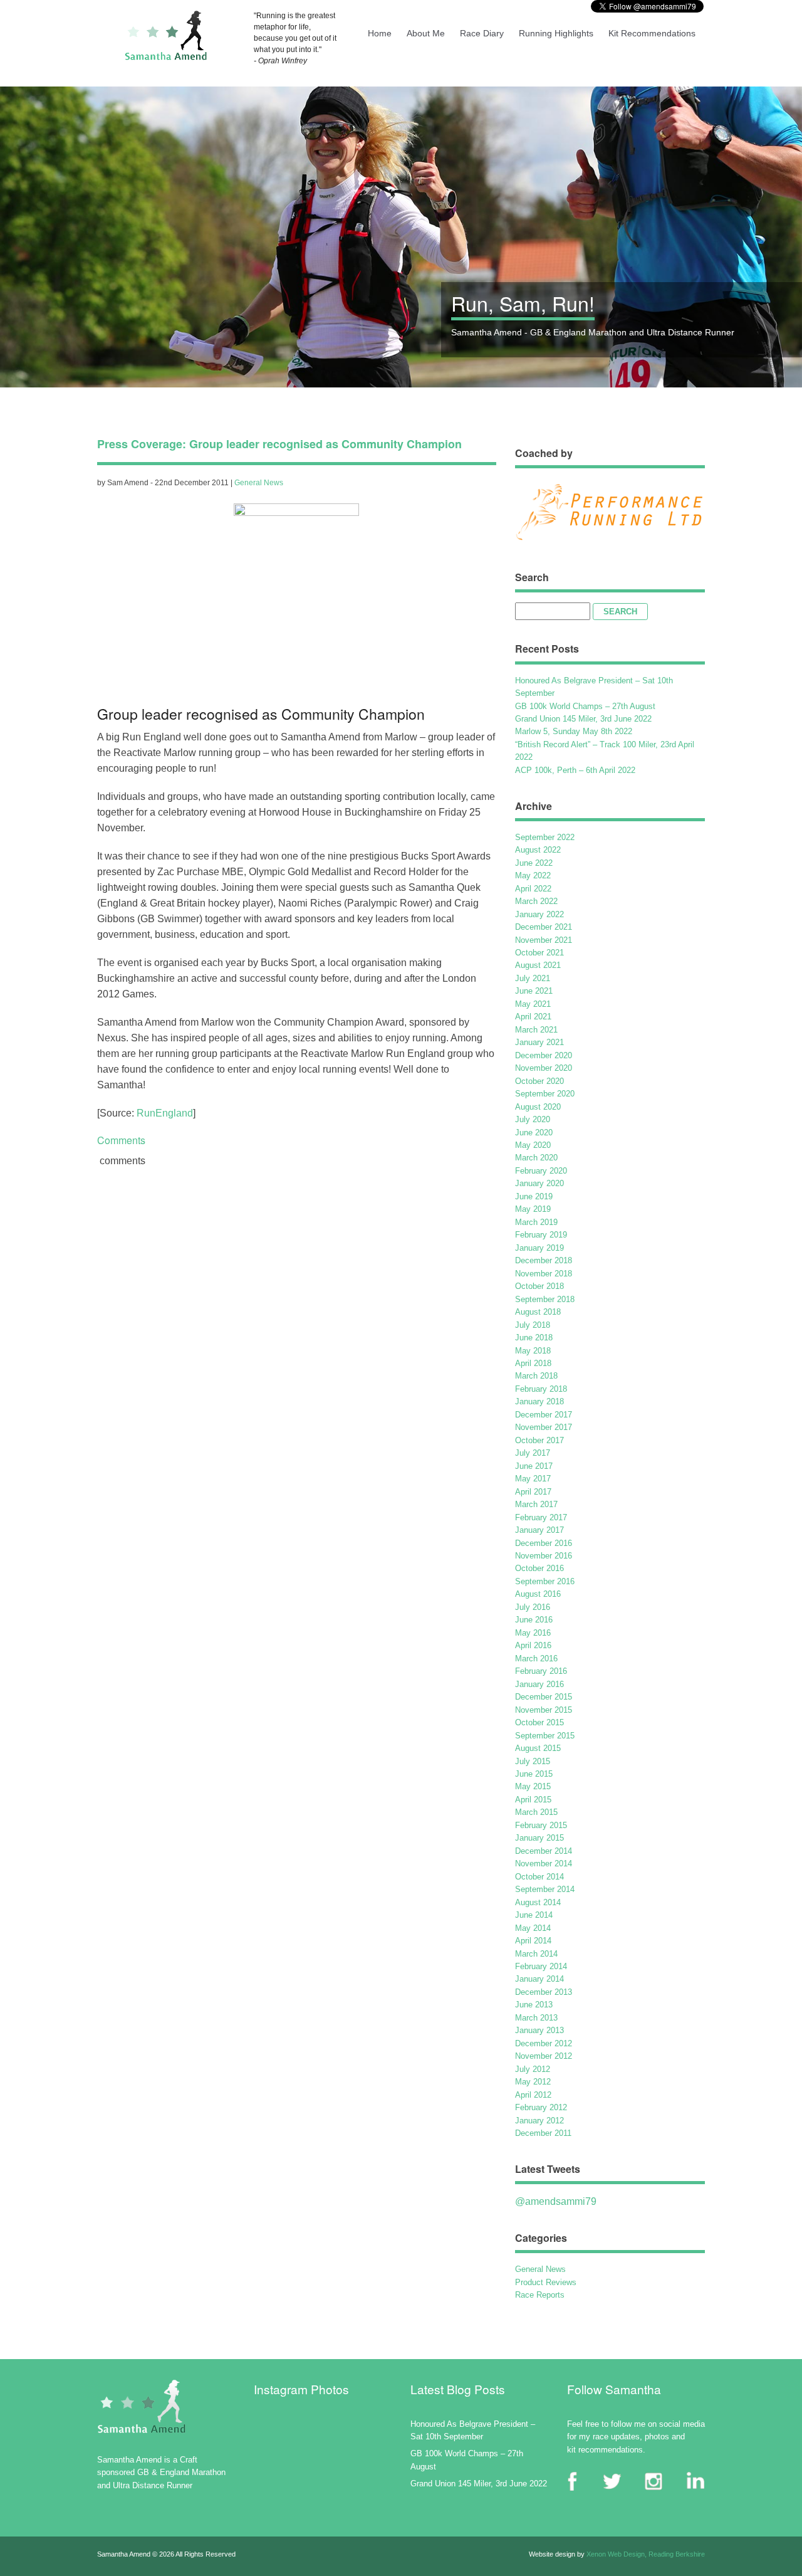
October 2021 (539, 953)
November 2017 (544, 1427)
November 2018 (544, 1274)
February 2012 (541, 2107)
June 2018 (534, 1338)
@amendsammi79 (556, 2201)
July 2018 (533, 1325)
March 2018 (536, 1376)
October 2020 (539, 1081)
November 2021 (544, 940)
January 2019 (539, 1248)
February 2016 (541, 1671)
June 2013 (534, 2005)
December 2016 (544, 1543)
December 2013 (544, 1992)
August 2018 (538, 1312)
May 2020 (533, 1145)
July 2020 (533, 1119)
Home (380, 33)
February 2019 (541, 1235)
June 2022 (534, 863)
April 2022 (533, 889)
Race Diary (482, 33)
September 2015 (545, 1736)
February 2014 (541, 1966)
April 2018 (533, 1363)
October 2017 (539, 1440)
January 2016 (539, 1684)
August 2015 (538, 1748)
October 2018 (539, 1286)
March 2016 (536, 1659)
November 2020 (544, 1068)
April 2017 (533, 1492)
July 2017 (533, 1453)
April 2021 (533, 1017)
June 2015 (534, 1774)
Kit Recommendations (652, 33)
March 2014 (536, 1954)
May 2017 (533, 1479)
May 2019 (533, 1209)
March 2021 (536, 1030)
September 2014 (545, 1889)
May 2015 (533, 1786)
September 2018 (545, 1299)
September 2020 (545, 1094)
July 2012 (533, 2069)
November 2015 (544, 1710)
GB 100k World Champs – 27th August (585, 706)
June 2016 (534, 1620)
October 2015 (539, 1722)
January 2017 (539, 1530)
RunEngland (165, 1113)
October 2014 (539, 1877)
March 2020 (536, 1158)
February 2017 (541, 1517)
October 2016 (539, 1568)
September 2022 (545, 837)
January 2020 (539, 1183)
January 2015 (539, 1838)
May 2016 (533, 1633)
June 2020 (534, 1133)
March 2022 (536, 901)
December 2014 (544, 1851)
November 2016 (544, 1556)
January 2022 (539, 914)
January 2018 (539, 1401)
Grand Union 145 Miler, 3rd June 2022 (583, 719)
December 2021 (544, 927)
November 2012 (544, 2056)
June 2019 (534, 1196)
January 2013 (539, 2030)
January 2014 (539, 1979)
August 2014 (538, 1902)
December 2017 (544, 1415)
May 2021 (533, 1004)
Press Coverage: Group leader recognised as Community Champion (279, 444)
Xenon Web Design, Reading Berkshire (646, 2554)
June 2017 (534, 1466)
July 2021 (533, 978)
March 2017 (536, 1504)
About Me (426, 33)
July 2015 (533, 1761)
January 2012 (539, 2121)
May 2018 (533, 1351)
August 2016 (538, 1594)
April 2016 (533, 1645)
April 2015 (533, 1800)
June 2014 (534, 1915)
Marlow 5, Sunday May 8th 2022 (574, 731)
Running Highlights (556, 33)
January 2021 (539, 1042)
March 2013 (536, 2018)
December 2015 (544, 1697)
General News (259, 483)
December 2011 (543, 2133)
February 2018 (541, 1389)
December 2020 (544, 1055)
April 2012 (533, 2095)
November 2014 (544, 1864)
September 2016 (545, 1581)
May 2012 (533, 2082)
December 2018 (544, 1260)
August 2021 (538, 965)
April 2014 (533, 1941)
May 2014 (533, 1928)
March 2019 (536, 1222)
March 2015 (536, 1812)
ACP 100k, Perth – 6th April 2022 (575, 770)
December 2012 (544, 2043)
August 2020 (538, 1107)
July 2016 (533, 1607)
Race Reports (540, 2295)
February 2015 (541, 1825)
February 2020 (541, 1171)
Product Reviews (546, 2282)
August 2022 (538, 850)
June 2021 (534, 991)
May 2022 (533, 875)
